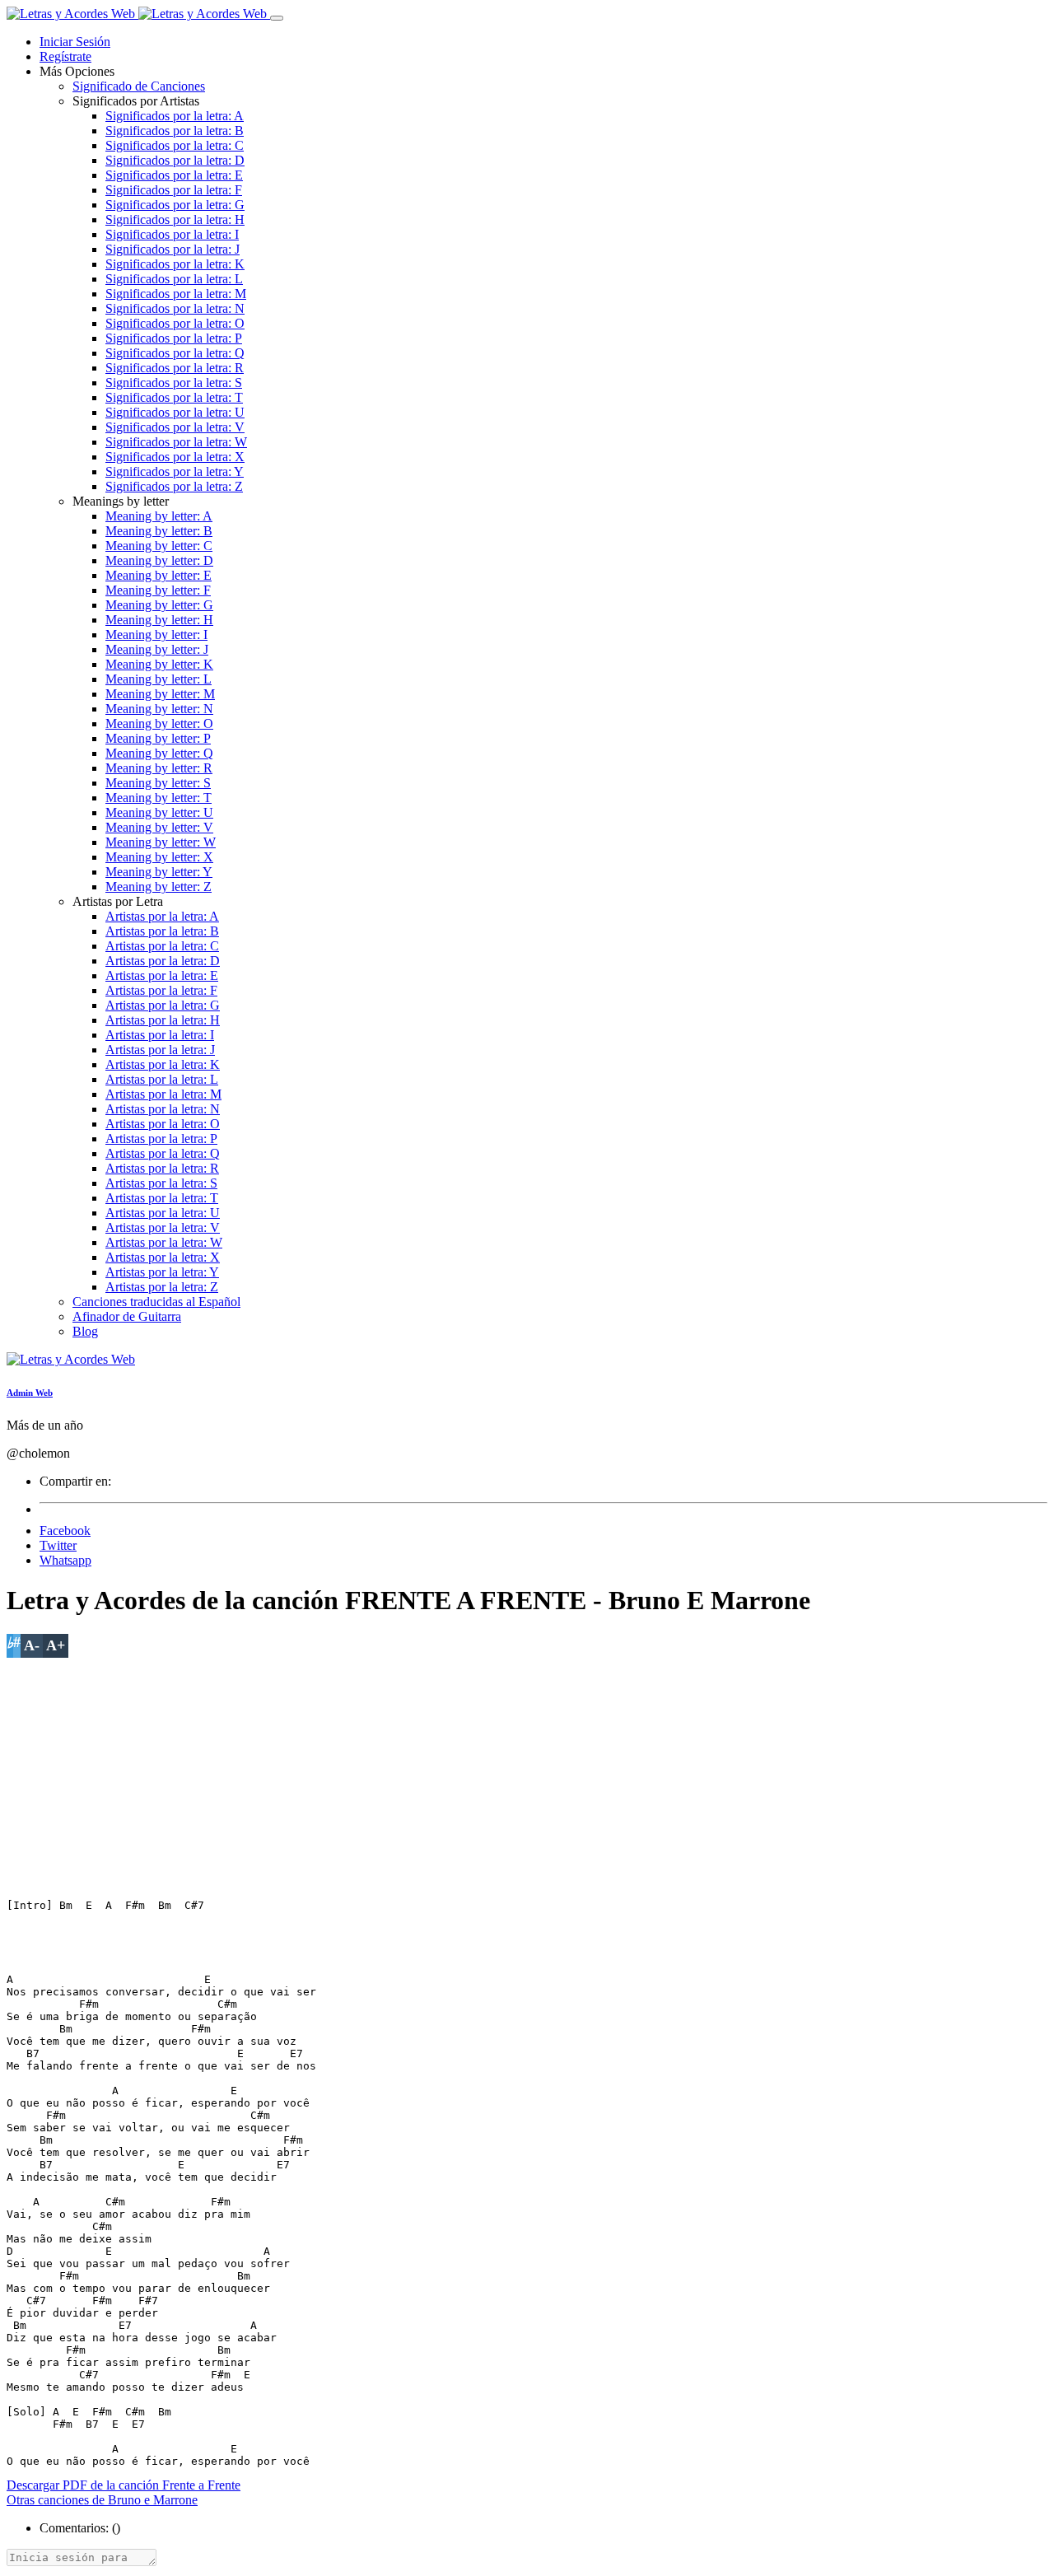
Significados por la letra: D (175, 160)
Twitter (58, 1545)
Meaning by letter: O (159, 723)
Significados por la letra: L (174, 279)
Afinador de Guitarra (127, 1316)
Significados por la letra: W (176, 442)
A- (32, 1645)
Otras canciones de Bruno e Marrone (102, 2500)
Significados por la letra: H (175, 219)
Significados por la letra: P (174, 338)
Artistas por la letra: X (163, 1257)
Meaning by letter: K (159, 664)
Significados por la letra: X (175, 457)
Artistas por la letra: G (163, 1005)
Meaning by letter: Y (159, 872)
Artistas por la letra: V (163, 1227)
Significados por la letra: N (175, 308)
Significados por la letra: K (175, 264)
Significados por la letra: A (175, 116)
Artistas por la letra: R (162, 1168)
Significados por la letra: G (175, 205)
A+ (56, 1645)
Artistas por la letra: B (162, 931)
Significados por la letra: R (175, 368)
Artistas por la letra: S (161, 1183)
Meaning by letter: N (159, 709)
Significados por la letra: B (175, 131)
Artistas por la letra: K (163, 1064)
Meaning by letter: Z (159, 887)
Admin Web (30, 1393)
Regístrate (65, 56)
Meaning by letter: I (156, 635)
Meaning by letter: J (157, 649)
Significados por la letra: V (175, 427)
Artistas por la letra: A (162, 916)
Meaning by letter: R (159, 768)
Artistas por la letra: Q (163, 1153)
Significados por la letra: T (174, 397)
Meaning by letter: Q (159, 753)
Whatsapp (65, 1560)
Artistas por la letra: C (162, 946)
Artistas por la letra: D (163, 961)
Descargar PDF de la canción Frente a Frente (124, 2485)
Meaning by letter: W (161, 842)
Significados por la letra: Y (175, 471)
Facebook (65, 1531)
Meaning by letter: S (158, 783)
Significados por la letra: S (174, 383)
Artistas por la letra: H (163, 1020)
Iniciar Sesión (75, 42)
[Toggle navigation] (277, 18)
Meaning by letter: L (159, 679)
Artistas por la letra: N (163, 1109)
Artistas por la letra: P (161, 1139)
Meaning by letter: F (158, 590)
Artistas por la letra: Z (162, 1287)
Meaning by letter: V (159, 827)
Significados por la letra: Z (174, 486)
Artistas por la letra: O (163, 1124)
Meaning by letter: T (159, 798)
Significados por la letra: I (172, 234)
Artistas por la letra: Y (162, 1272)
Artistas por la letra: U (163, 1213)
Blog (85, 1331)
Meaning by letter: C (159, 546)
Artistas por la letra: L (162, 1079)
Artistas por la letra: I (160, 1035)
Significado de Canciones (139, 86)
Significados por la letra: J (173, 249)
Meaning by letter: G (159, 605)
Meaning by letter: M (160, 694)
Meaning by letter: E (159, 575)
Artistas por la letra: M (163, 1094)
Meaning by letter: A (159, 516)
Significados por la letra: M (176, 294)
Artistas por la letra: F (161, 990)
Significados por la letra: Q (175, 353)
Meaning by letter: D (159, 560)
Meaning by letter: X (159, 857)
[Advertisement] (501, 1773)
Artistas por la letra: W (164, 1242)
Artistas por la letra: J (160, 1050)
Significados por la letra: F (174, 190)
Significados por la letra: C (175, 145)
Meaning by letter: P (158, 738)
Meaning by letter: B (159, 531)
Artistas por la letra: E (162, 975)
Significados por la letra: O (175, 323)
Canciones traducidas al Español (156, 1302)
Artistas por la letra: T (162, 1198)
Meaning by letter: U (159, 812)
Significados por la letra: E (174, 175)
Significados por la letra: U (175, 412)
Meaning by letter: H (159, 620)
